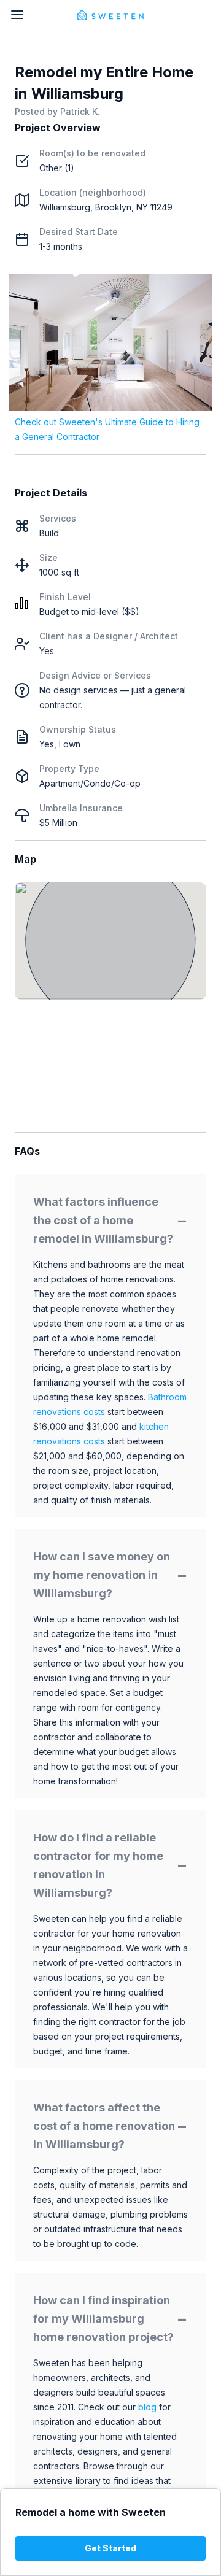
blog (147, 2407)
